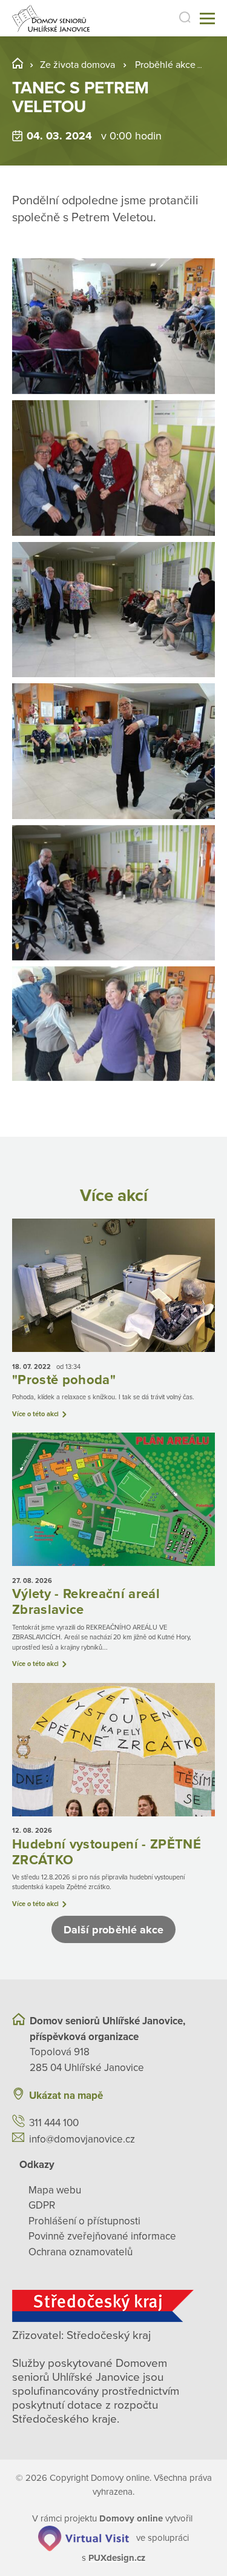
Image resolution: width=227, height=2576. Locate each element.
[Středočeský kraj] (113, 2306)
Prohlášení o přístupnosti (84, 2221)
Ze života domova (77, 65)
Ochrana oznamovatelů (81, 2252)
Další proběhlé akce (114, 1930)
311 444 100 (54, 2123)
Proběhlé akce (165, 65)
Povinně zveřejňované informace (102, 2236)
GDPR (42, 2205)
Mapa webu (55, 2190)
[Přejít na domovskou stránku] (51, 18)
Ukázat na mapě (66, 2096)
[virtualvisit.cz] (84, 2537)
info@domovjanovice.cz (82, 2139)
